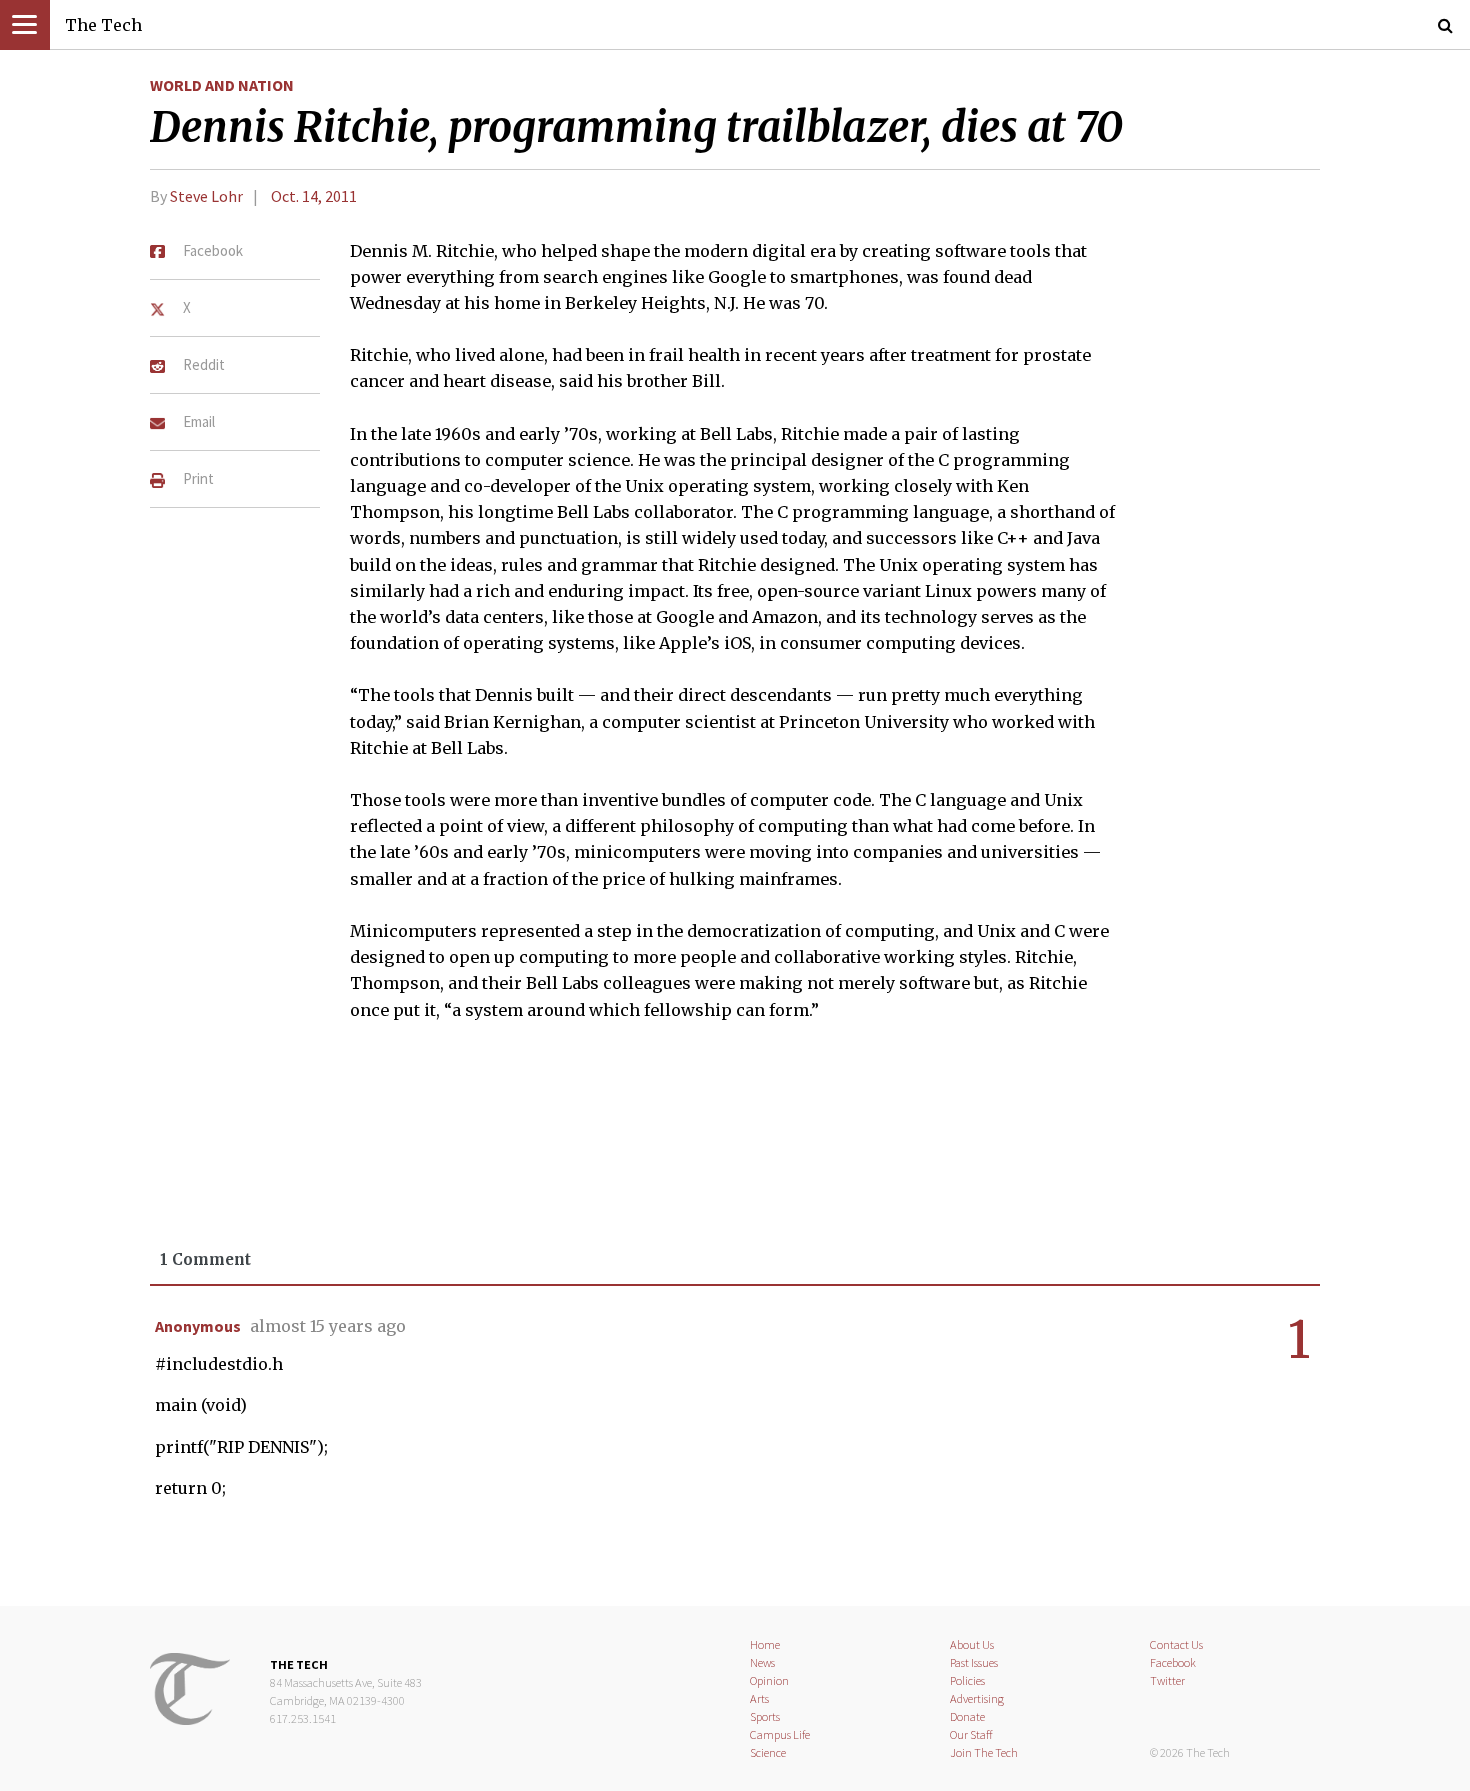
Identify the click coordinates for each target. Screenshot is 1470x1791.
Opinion (769, 1680)
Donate (967, 1716)
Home (765, 1644)
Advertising (977, 1698)
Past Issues (974, 1662)
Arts (759, 1698)
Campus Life (780, 1734)
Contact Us (1176, 1644)
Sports (765, 1716)
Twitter (1167, 1680)
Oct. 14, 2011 (314, 196)
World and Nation (222, 85)
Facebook (1173, 1662)
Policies (967, 1680)
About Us (972, 1644)
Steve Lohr (206, 196)
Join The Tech (984, 1752)
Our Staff (971, 1734)
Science (768, 1752)
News (762, 1662)
